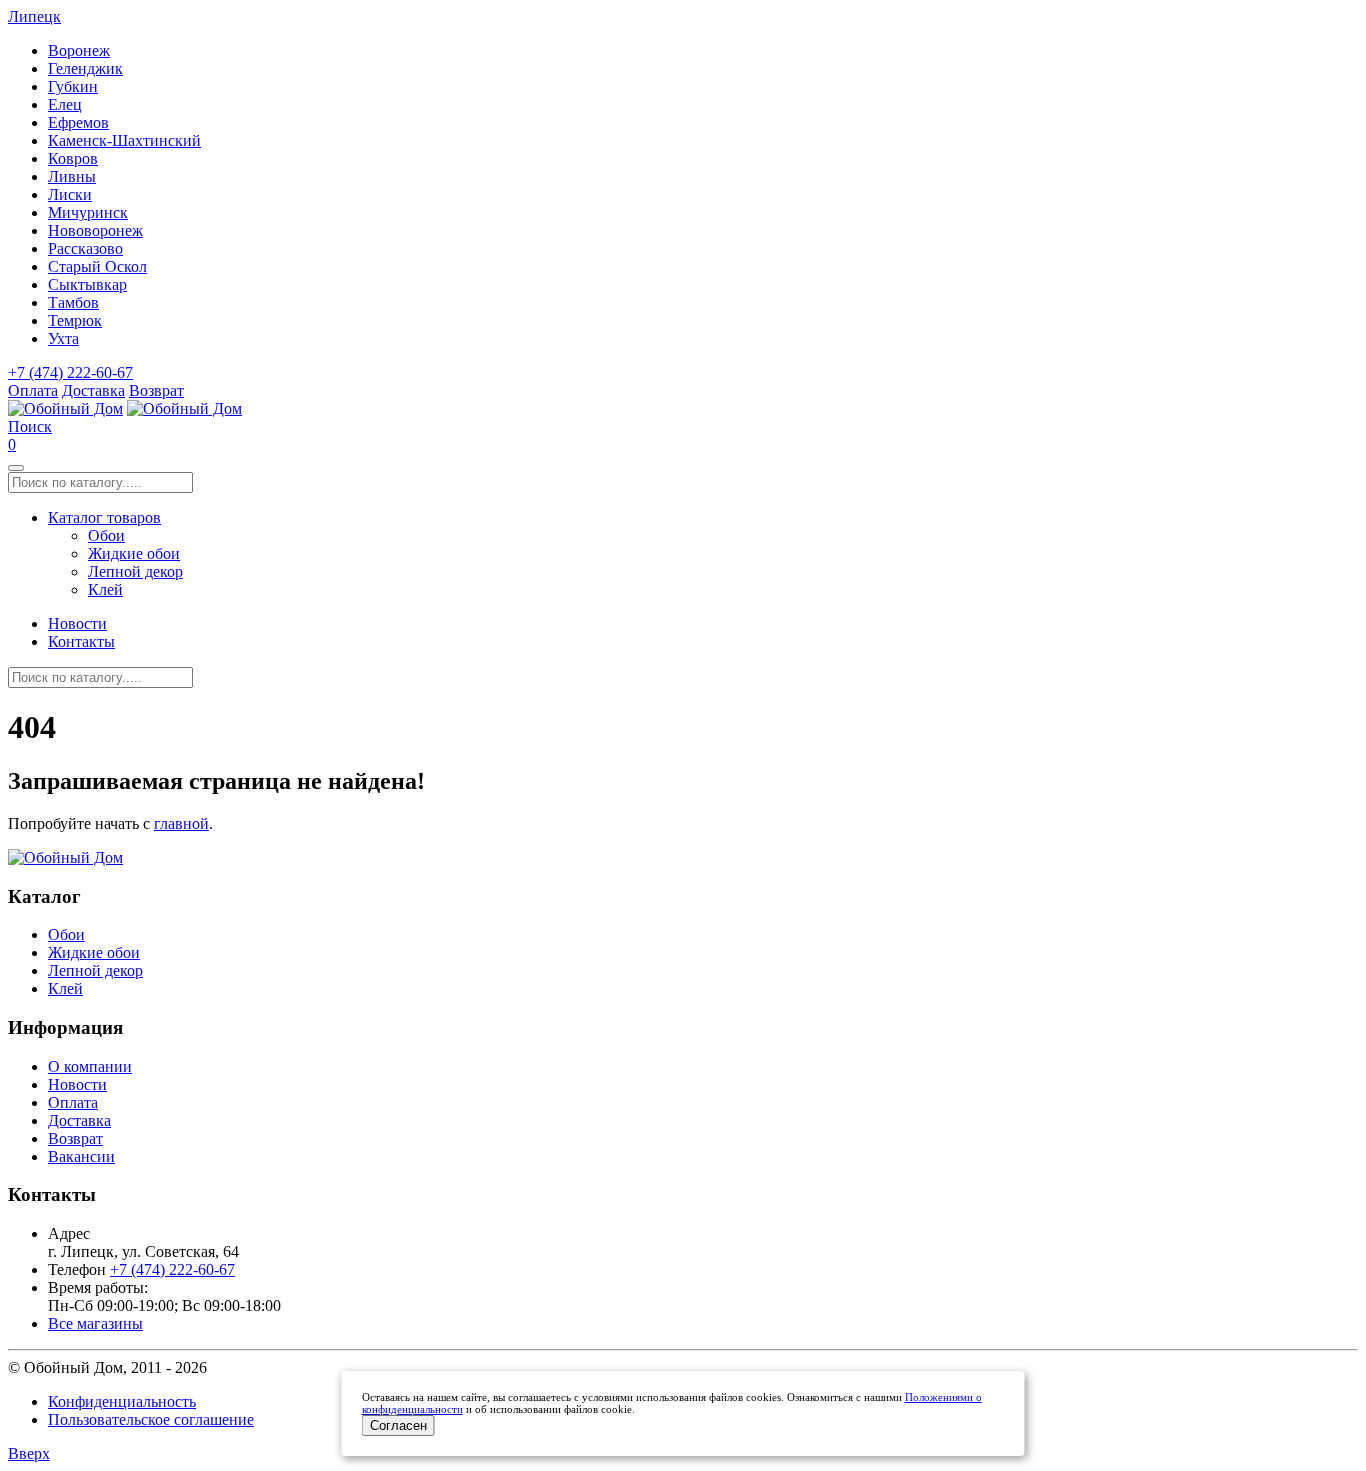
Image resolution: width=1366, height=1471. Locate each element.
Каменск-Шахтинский (124, 140)
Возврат (156, 390)
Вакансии (81, 1156)
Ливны (72, 176)
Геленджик (85, 68)
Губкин (73, 86)
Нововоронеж (95, 230)
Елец (65, 104)
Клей (105, 589)
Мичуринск (88, 212)
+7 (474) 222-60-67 (70, 372)
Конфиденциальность (122, 1401)
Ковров (73, 158)
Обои (106, 535)
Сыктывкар (87, 284)
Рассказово (85, 248)
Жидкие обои (134, 553)
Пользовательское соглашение (151, 1419)
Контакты (81, 641)
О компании (90, 1066)
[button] (30, 426)
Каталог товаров (104, 517)
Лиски (70, 194)
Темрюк (75, 320)
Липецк (34, 16)
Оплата (33, 390)
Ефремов (78, 122)
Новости (77, 623)
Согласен (398, 1425)
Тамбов (73, 302)
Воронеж (79, 50)
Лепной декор (135, 571)
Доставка (93, 390)
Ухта (63, 338)
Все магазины (95, 1323)
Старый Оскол (97, 266)
